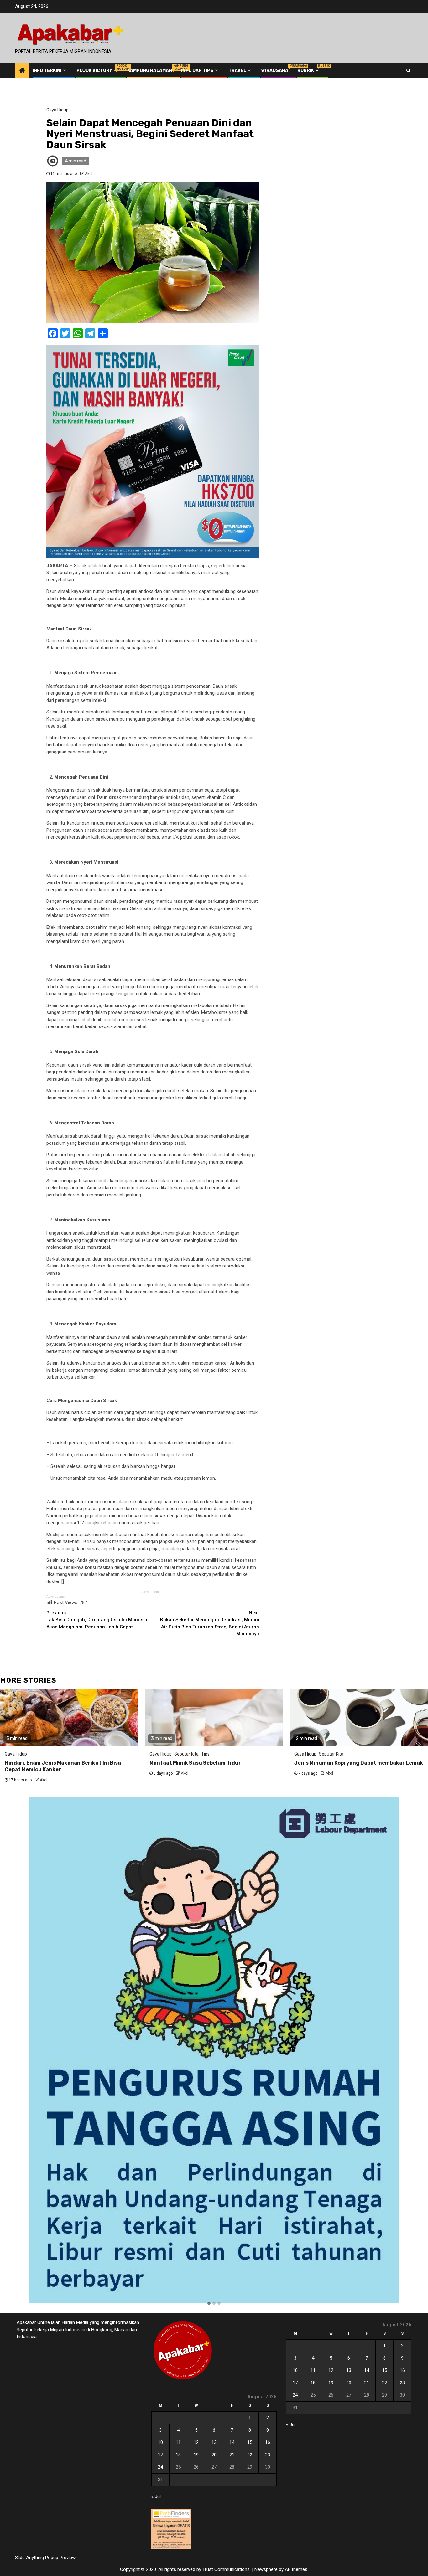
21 (232, 2455)
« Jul (156, 2496)
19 (196, 2455)
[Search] (408, 70)
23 (268, 2455)
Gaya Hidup (57, 110)
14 (232, 2442)
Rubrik (309, 71)
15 (250, 2442)
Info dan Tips (197, 71)
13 (214, 2442)
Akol (89, 174)
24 (160, 2467)
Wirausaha (275, 71)
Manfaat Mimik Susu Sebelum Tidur (195, 1763)
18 (178, 2455)
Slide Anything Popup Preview (45, 2558)
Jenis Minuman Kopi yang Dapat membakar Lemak (359, 1763)
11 (178, 2442)
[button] (209, 2304)
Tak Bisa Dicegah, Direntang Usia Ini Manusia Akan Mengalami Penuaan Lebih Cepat (97, 1620)
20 (214, 2455)
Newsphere (266, 2569)
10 (160, 2442)
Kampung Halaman (150, 71)
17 (160, 2455)
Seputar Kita (186, 1754)
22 (250, 2455)
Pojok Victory (97, 71)
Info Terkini (47, 71)
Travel (237, 71)
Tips (205, 1754)
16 (268, 2442)
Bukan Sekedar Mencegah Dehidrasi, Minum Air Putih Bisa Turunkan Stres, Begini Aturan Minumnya (210, 1623)
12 (196, 2442)
